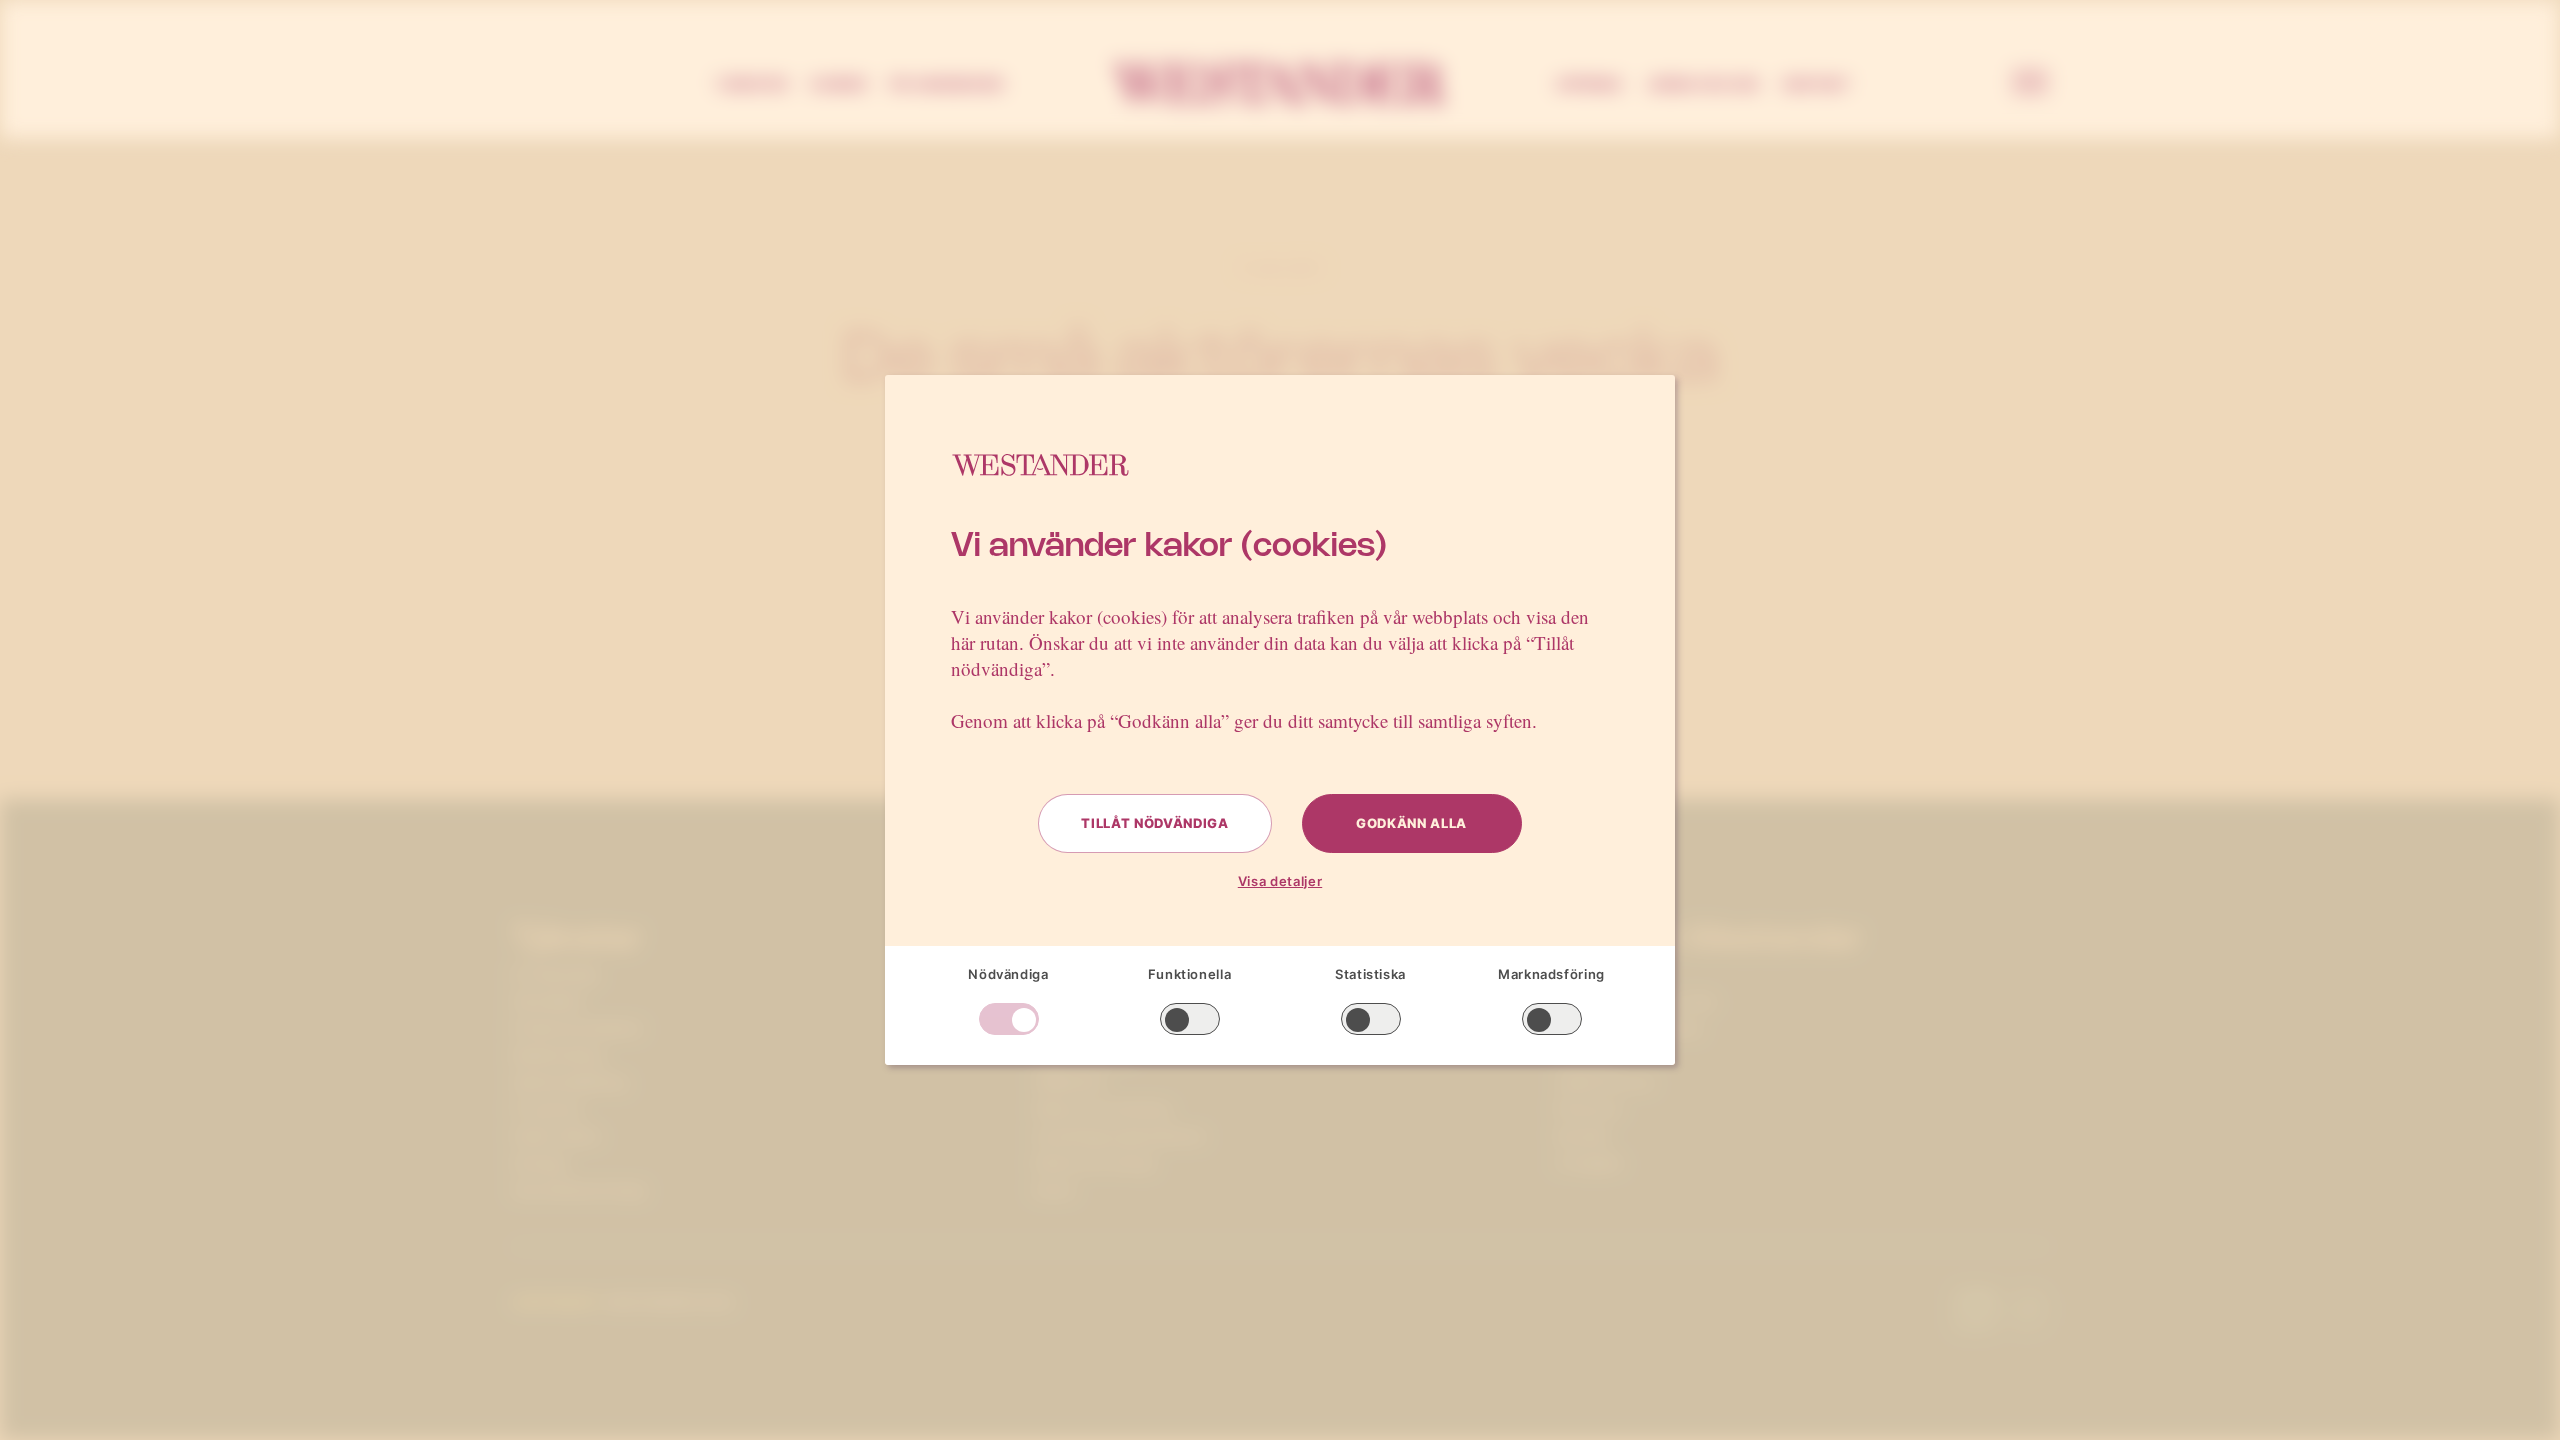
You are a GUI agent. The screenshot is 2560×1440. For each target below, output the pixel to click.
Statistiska (1370, 974)
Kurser (838, 84)
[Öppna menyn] (2030, 84)
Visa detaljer (1280, 881)
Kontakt (1817, 84)
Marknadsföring (1551, 974)
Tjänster (751, 84)
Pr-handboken (947, 84)
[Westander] (1280, 84)
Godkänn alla (1411, 823)
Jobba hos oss (1703, 84)
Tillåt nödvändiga (1154, 823)
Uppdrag (1589, 84)
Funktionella (1190, 974)
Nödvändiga (1008, 974)
